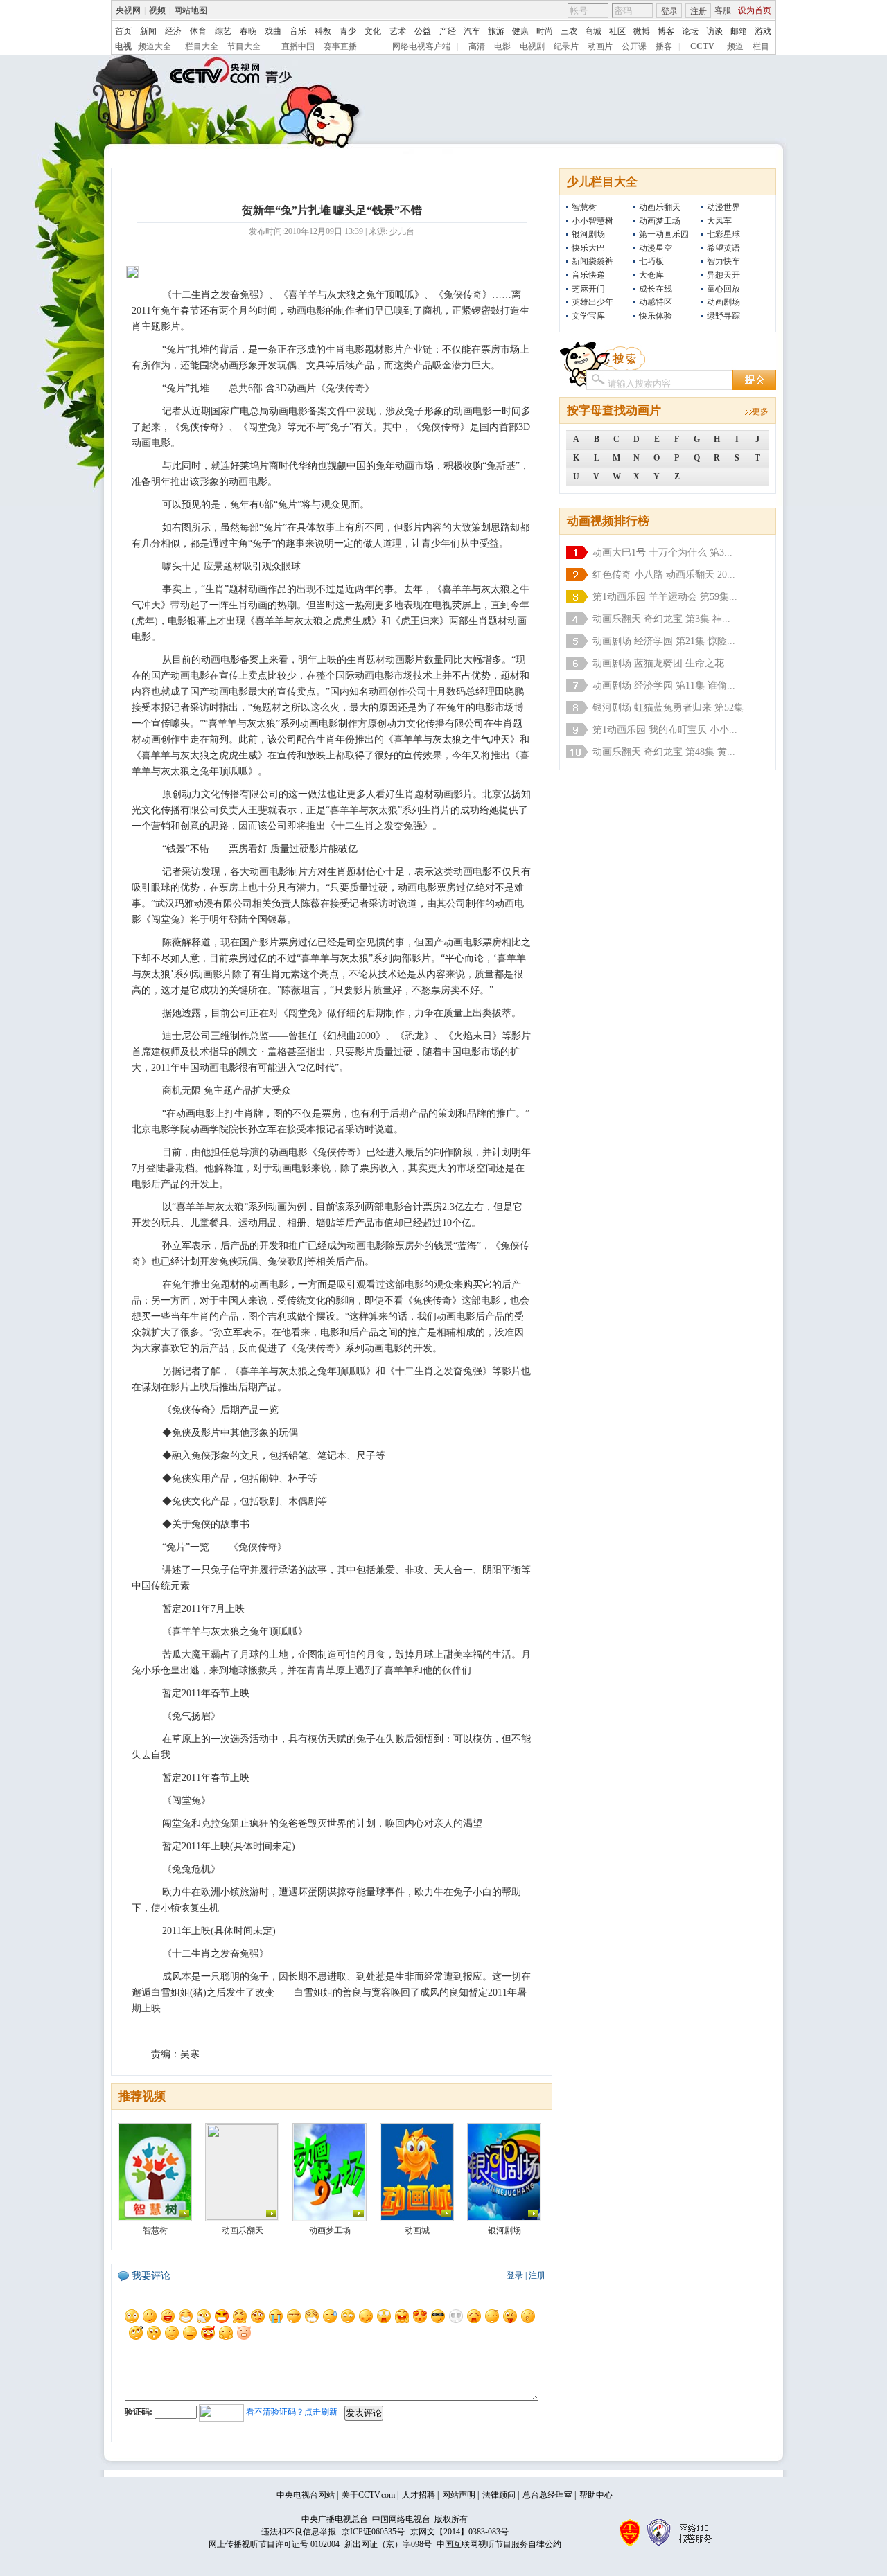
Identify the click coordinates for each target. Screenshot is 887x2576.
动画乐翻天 (660, 207)
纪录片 (566, 46)
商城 (593, 31)
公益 (423, 31)
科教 (323, 31)
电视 (123, 46)
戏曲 (273, 31)
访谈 (714, 31)
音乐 (298, 31)
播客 (664, 46)
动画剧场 (723, 302)
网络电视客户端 (421, 46)
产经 (448, 31)
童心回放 (723, 289)
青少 (348, 31)
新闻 (148, 31)
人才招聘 (419, 2495)
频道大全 (155, 46)
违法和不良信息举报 (299, 2532)
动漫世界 (723, 207)
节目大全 (244, 46)
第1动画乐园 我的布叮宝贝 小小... (665, 730)
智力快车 (723, 261)
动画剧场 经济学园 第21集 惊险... (664, 641)
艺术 (398, 31)
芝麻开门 (588, 289)
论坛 (690, 31)
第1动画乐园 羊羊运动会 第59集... (665, 597)
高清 (477, 46)
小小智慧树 (592, 221)
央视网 (128, 10)
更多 (760, 411)
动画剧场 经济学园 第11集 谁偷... (664, 685)
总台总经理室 (547, 2495)
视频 (157, 10)
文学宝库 (588, 316)
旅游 (496, 31)
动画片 (600, 46)
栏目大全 (202, 46)
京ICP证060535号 (373, 2532)
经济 (173, 31)
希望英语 (723, 248)
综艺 (223, 31)
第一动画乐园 (664, 234)
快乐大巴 (588, 248)
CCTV (702, 46)
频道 (735, 46)
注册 (699, 11)
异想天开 (723, 275)
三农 (569, 31)
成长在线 (656, 289)
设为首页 (755, 10)
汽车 (472, 31)
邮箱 (739, 31)
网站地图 (191, 10)
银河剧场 (588, 234)
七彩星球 (723, 234)
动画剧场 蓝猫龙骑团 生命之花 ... (664, 663)
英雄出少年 (592, 302)
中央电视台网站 (306, 2495)
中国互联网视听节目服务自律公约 (499, 2544)
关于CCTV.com (368, 2495)
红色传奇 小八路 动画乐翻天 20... (664, 575)
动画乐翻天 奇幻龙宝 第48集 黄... (664, 752)
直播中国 (298, 46)
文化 (373, 31)
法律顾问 (499, 2495)
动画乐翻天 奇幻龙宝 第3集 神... (661, 619)
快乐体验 (656, 316)
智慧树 (584, 207)
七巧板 (651, 261)
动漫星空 (656, 248)
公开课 (634, 46)
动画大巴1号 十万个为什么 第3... (662, 552)
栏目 (761, 46)
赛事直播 (340, 46)
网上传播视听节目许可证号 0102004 (274, 2544)
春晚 (248, 31)
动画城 (417, 2230)
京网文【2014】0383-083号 (459, 2532)
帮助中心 (596, 2495)
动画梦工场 (660, 221)
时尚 (545, 31)
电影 (502, 46)
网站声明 (459, 2495)
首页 (123, 31)
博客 (666, 31)
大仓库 (651, 275)
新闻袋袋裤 (592, 261)
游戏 (763, 31)
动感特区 (656, 302)
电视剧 (532, 46)
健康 (520, 31)
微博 (642, 31)
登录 (669, 11)
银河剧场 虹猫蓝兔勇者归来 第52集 (668, 708)
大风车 (719, 221)
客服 (723, 10)
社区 (617, 31)
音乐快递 (588, 275)
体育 (198, 31)
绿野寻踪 (723, 316)
